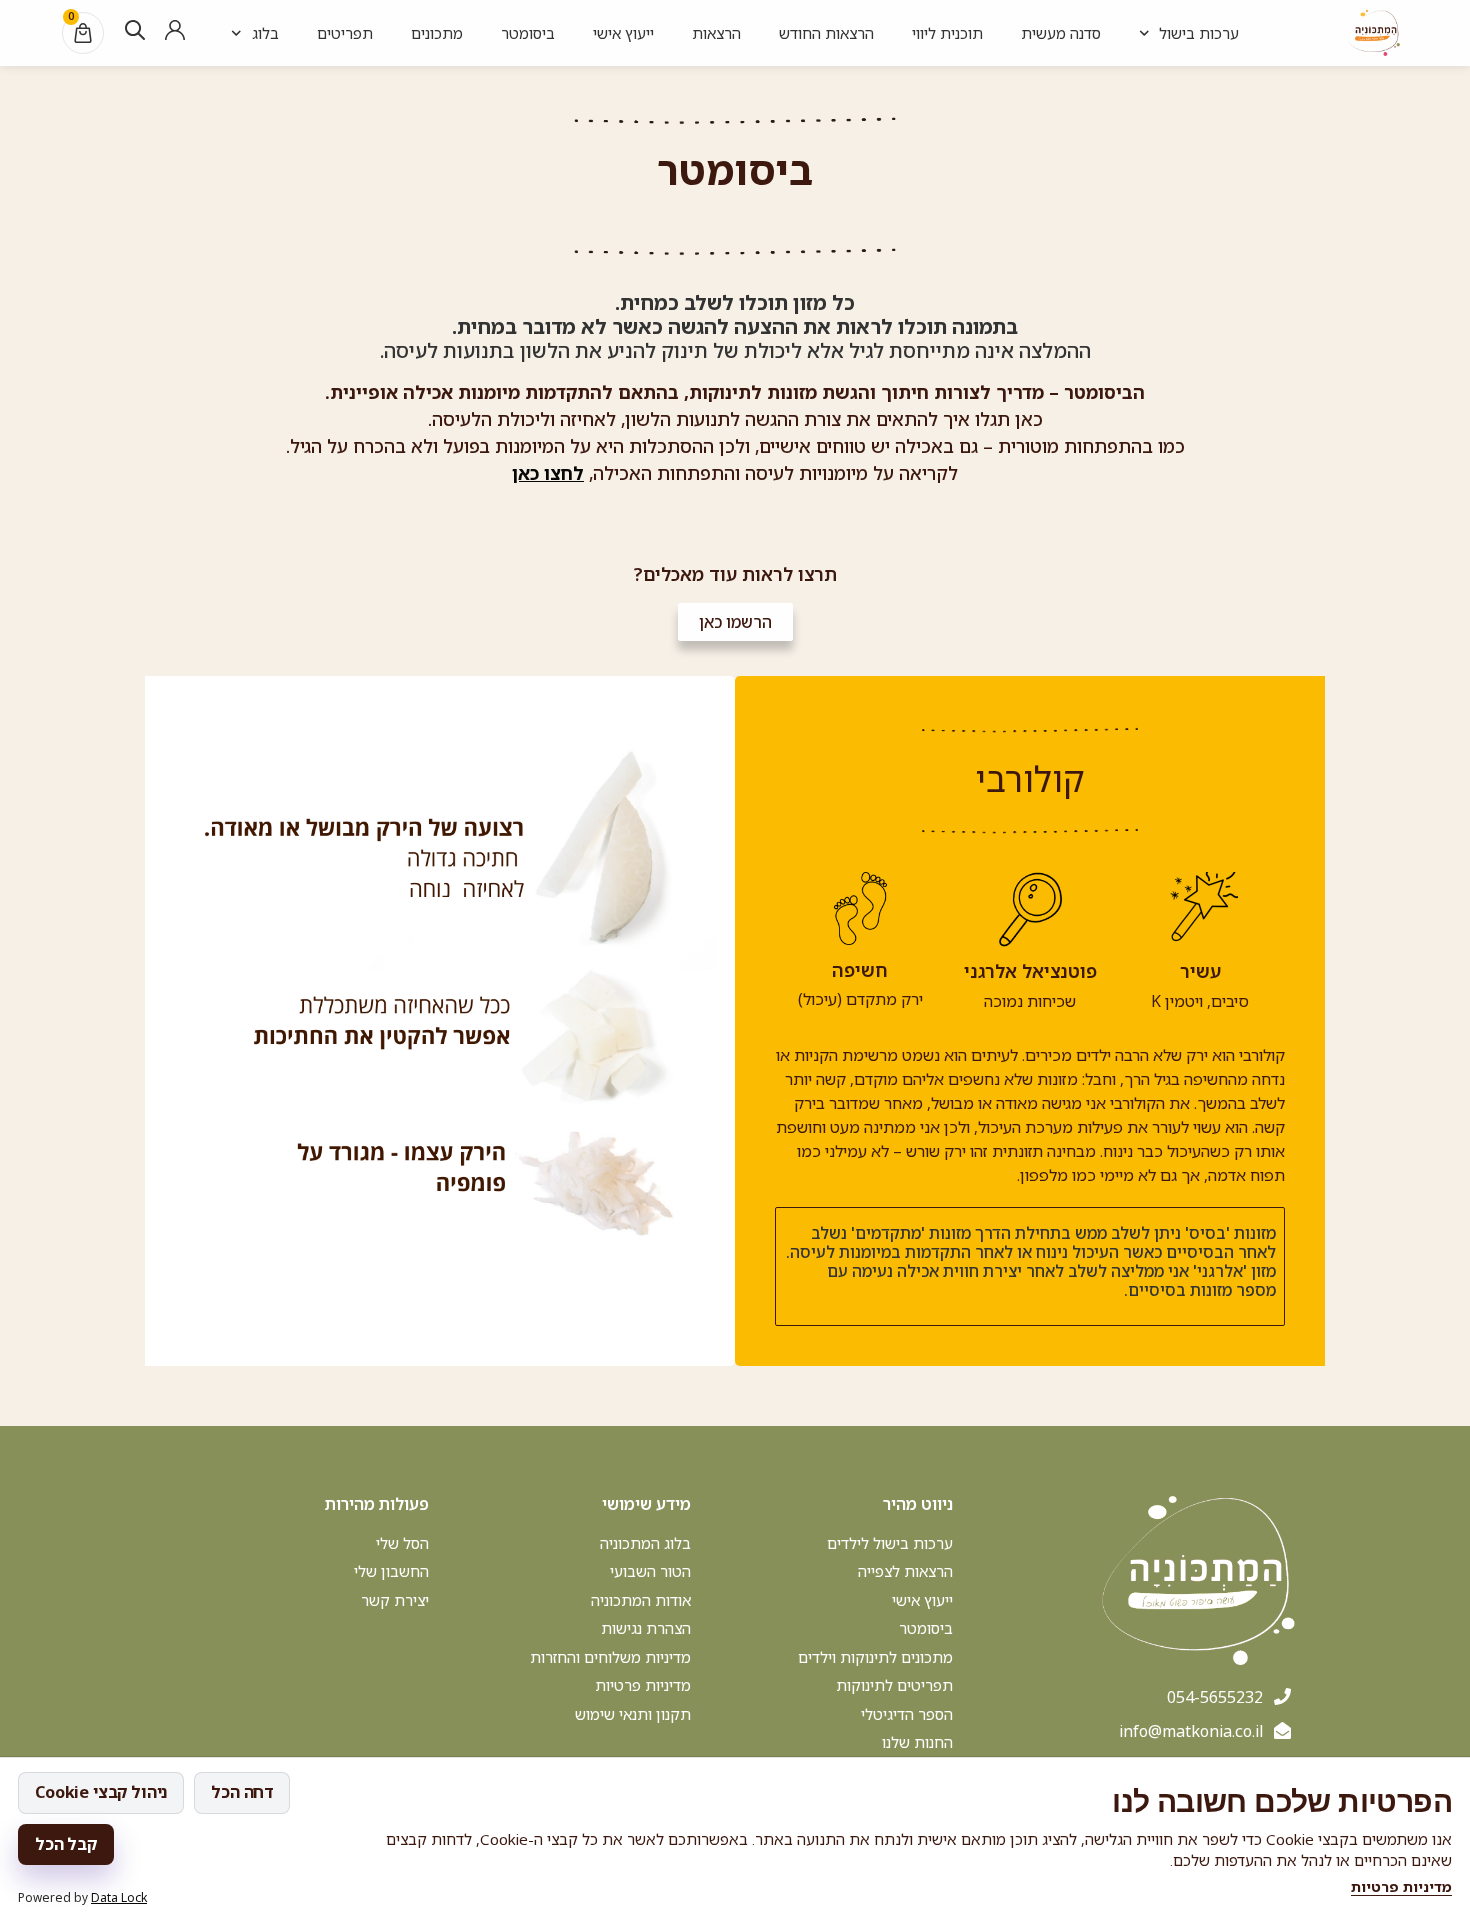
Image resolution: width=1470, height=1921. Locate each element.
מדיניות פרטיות (1401, 1886)
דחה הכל (242, 1792)
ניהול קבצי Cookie (101, 1792)
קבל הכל (66, 1844)
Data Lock (119, 1897)
